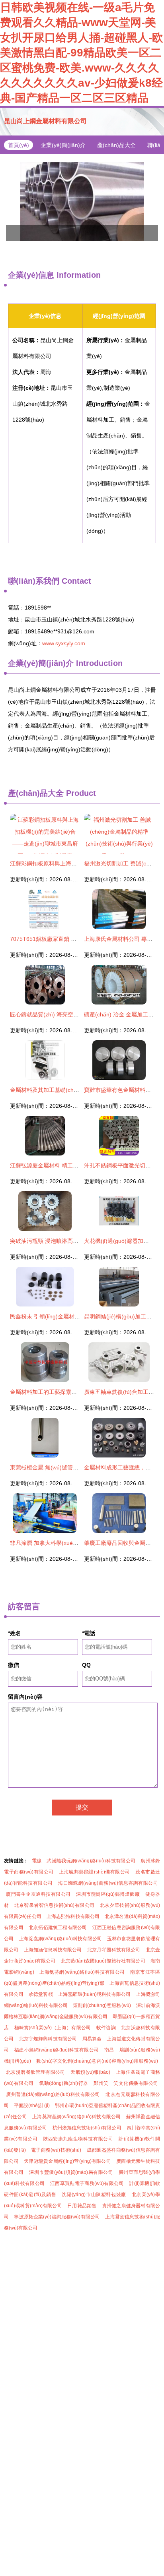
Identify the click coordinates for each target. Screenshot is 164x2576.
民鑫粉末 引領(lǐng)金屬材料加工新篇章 (59, 1316)
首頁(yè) (19, 145)
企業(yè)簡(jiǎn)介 (63, 145)
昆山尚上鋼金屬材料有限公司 (45, 121)
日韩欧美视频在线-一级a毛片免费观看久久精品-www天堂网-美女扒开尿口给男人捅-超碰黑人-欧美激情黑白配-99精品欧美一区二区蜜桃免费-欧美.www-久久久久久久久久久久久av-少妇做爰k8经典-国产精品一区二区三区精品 (82, 53)
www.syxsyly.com (64, 643)
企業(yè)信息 (31, 275)
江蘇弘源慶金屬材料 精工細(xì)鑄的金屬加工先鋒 (71, 1165)
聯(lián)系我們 (34, 581)
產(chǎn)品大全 (116, 145)
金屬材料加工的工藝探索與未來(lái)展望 (59, 1392)
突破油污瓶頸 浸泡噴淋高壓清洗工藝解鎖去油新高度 (75, 1241)
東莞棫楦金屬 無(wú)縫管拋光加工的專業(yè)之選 (71, 1467)
